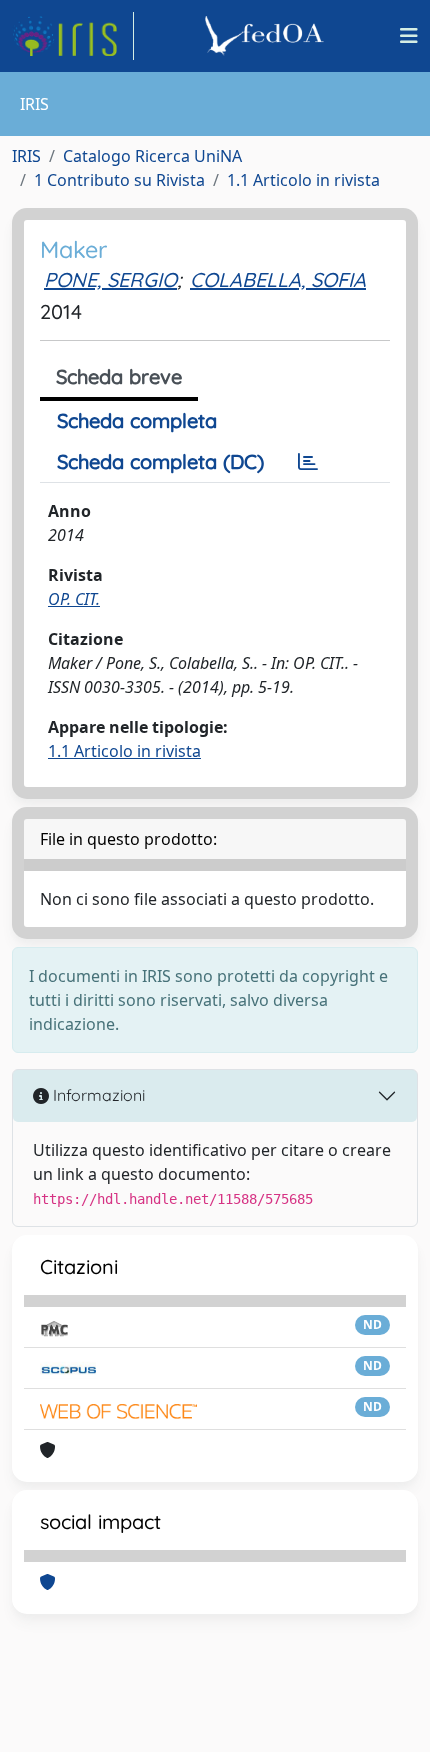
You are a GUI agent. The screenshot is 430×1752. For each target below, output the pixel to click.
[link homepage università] (267, 36)
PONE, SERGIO (110, 279)
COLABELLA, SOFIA (278, 279)
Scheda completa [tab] (137, 420)
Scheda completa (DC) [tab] (160, 461)
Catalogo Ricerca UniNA (152, 156)
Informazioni (97, 1095)
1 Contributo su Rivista (119, 180)
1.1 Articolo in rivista (303, 180)
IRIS (26, 156)
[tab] (308, 462)
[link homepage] (73, 36)
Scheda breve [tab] (119, 376)
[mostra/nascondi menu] (409, 36)
